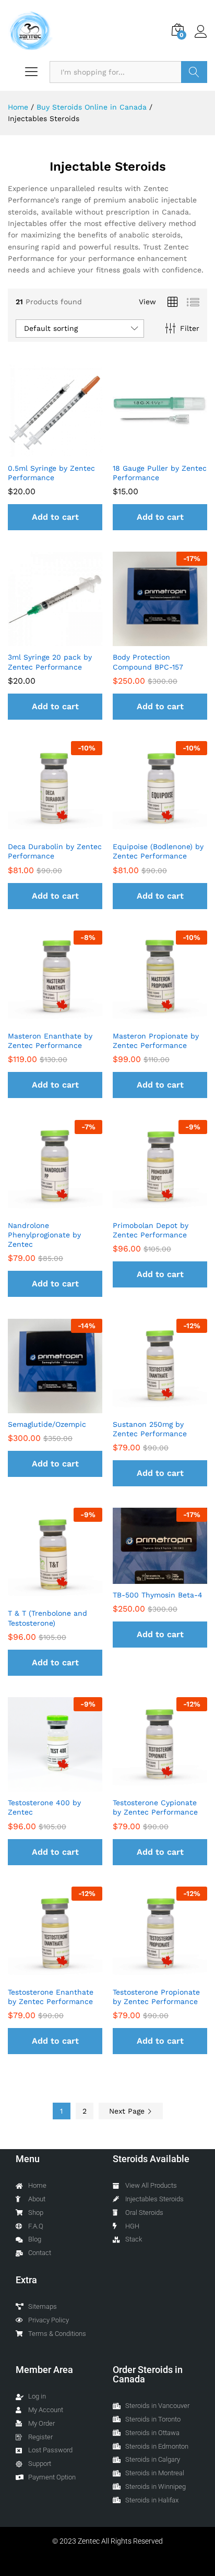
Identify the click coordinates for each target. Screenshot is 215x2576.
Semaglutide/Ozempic (47, 1424)
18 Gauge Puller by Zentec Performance (160, 473)
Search (194, 72)
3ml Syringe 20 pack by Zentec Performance (50, 662)
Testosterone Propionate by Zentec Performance (156, 1997)
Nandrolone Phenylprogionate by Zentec (44, 1235)
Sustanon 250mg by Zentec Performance (150, 1429)
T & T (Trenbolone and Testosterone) (47, 1618)
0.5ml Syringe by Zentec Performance (51, 473)
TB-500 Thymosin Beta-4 (158, 1595)
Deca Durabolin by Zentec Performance (55, 851)
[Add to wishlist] (66, 451)
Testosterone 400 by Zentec (44, 1807)
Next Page (128, 2111)
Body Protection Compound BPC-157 (148, 662)
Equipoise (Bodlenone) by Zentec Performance (158, 851)
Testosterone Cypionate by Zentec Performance (155, 1807)
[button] (55, 517)
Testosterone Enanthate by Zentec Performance (51, 1997)
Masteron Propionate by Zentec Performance (156, 1041)
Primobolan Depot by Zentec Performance (151, 1230)
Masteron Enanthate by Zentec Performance (50, 1041)
